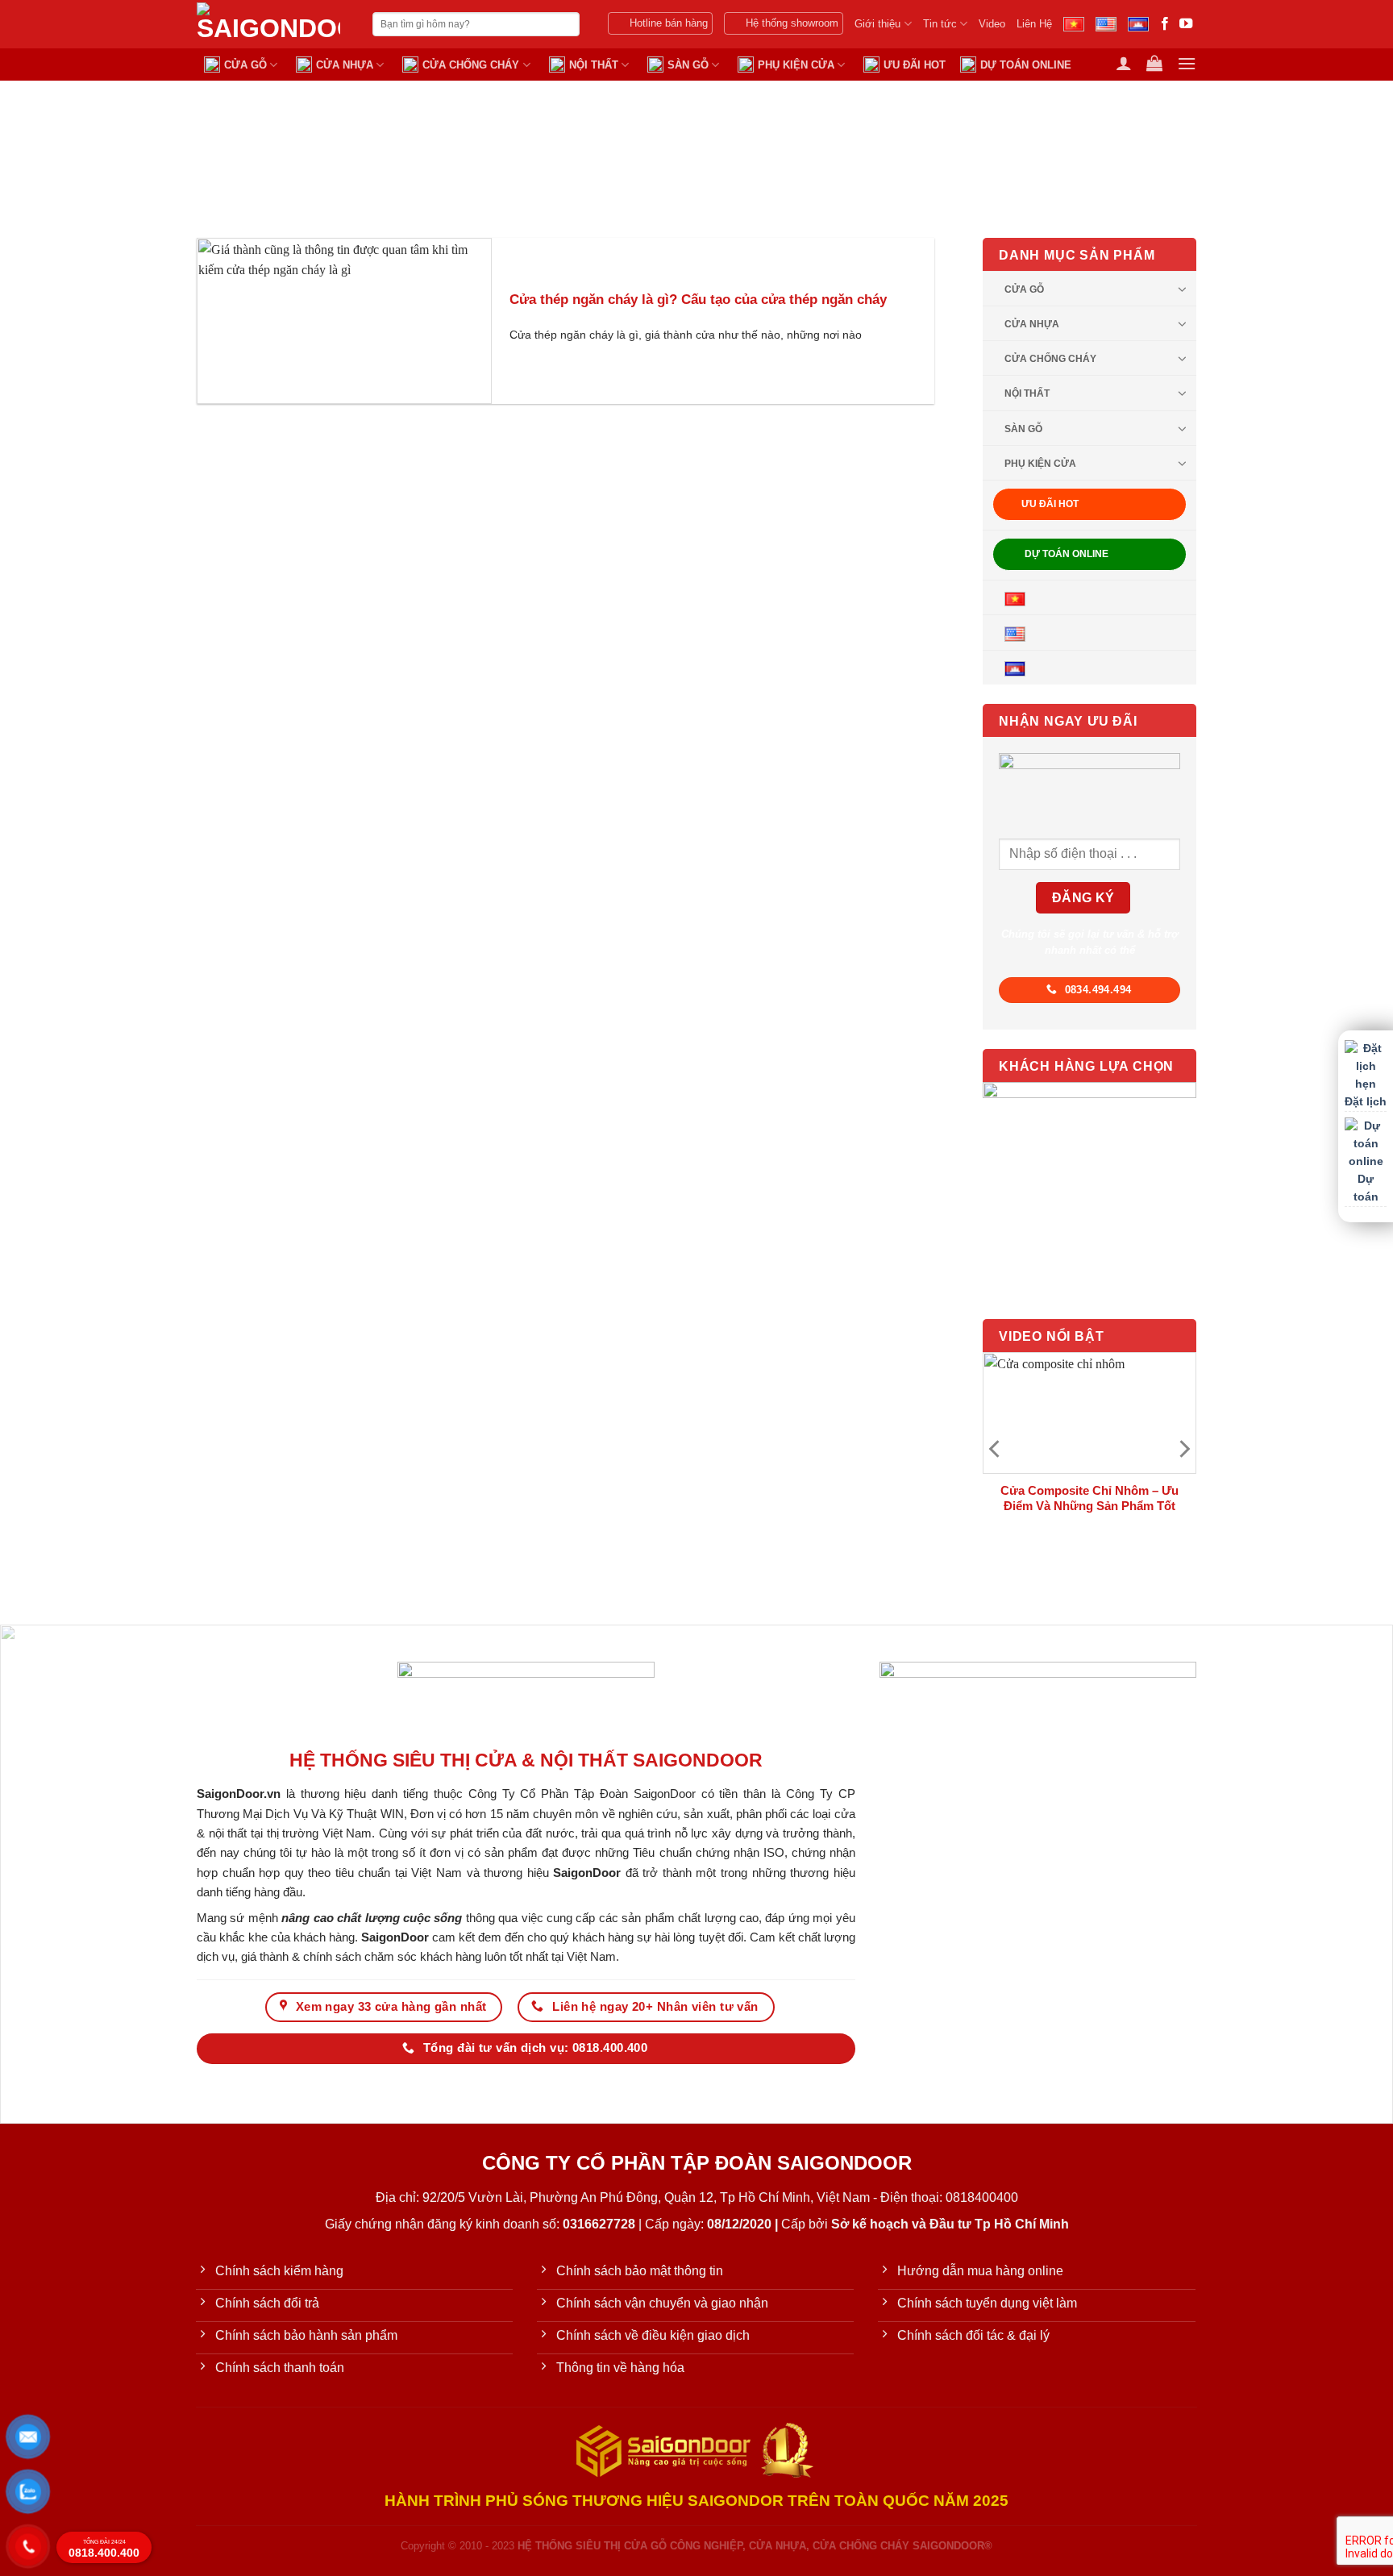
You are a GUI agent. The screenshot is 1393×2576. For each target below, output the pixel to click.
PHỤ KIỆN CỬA (796, 65)
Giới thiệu (877, 24)
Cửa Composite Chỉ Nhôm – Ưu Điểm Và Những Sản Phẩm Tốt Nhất (1089, 1505)
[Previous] (996, 1448)
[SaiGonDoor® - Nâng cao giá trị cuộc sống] (272, 24)
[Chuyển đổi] (1183, 288)
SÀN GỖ (688, 65)
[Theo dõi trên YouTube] (1186, 24)
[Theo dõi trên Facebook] (1165, 24)
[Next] (1183, 1448)
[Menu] (1187, 63)
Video (992, 24)
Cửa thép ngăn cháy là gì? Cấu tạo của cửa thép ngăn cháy (698, 300)
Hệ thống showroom (792, 23)
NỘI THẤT (594, 65)
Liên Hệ (1034, 24)
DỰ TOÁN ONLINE (1026, 65)
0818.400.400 (104, 2549)
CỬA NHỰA (345, 65)
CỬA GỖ (245, 65)
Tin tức (940, 24)
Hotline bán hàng (669, 23)
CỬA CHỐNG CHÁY (471, 65)
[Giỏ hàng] (1154, 63)
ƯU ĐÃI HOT (915, 65)
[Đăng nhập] (1124, 63)
